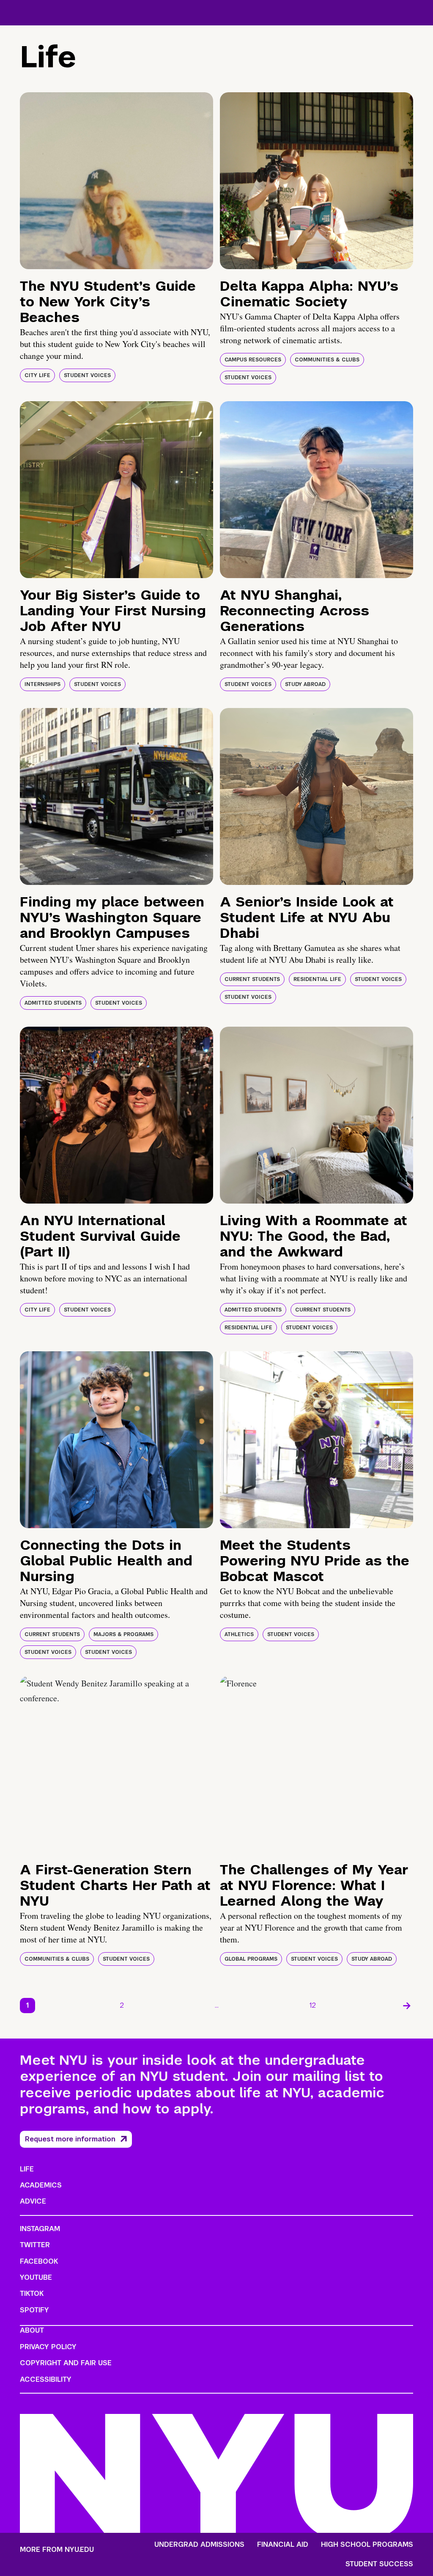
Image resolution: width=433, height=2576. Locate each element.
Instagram (40, 2229)
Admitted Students (53, 1003)
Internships (42, 684)
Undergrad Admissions (199, 2545)
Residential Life (317, 979)
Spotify (34, 2310)
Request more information (70, 2139)
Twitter (35, 2245)
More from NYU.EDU (57, 2550)
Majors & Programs (123, 1634)
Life (27, 2169)
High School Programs (367, 2545)
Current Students (252, 979)
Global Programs (251, 1959)
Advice (33, 2201)
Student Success (379, 2564)
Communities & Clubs (327, 360)
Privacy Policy (48, 2347)
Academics (41, 2185)
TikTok (32, 2294)
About (32, 2330)
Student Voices (87, 375)
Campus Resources (253, 360)
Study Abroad (305, 684)
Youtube (36, 2277)
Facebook (39, 2261)
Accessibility (46, 2379)
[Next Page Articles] (407, 2006)
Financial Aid (283, 2545)
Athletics (239, 1634)
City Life (37, 375)
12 (313, 2005)
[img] (116, 181)
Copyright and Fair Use (66, 2363)
